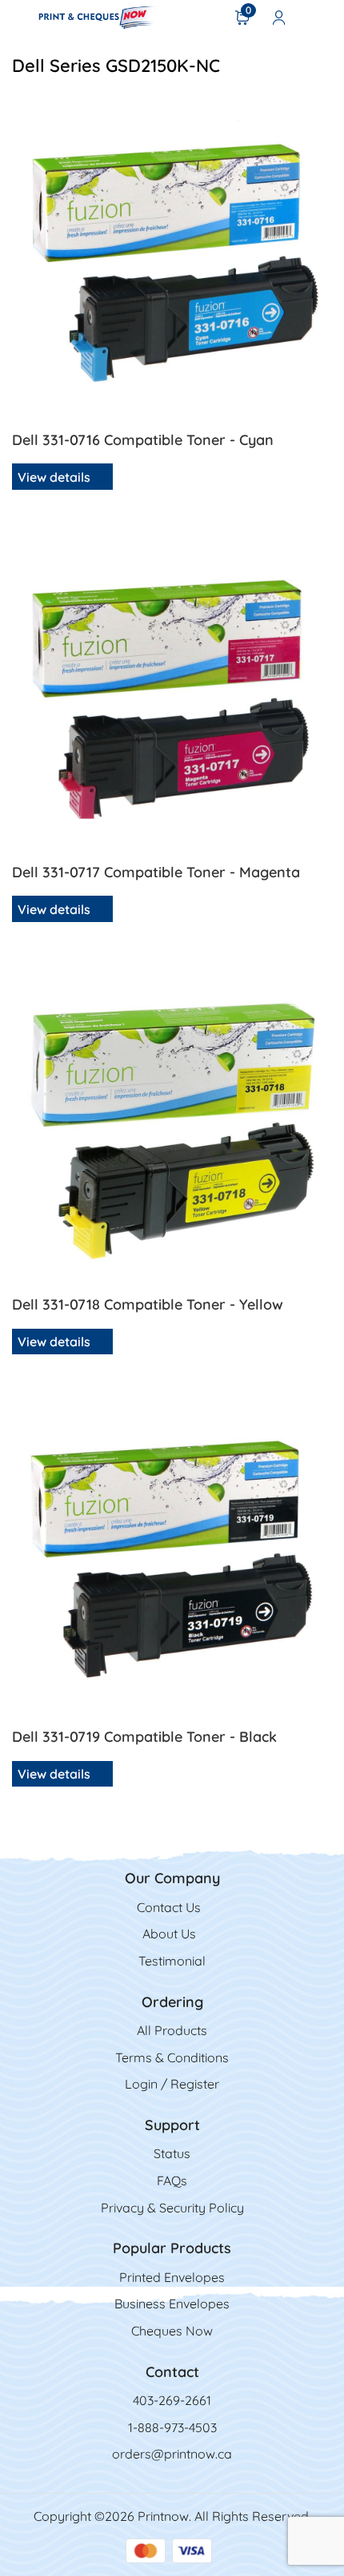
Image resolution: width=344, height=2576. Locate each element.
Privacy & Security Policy (172, 2208)
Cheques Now (172, 2331)
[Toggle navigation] (17, 17)
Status (172, 2153)
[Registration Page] (279, 17)
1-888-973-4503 (172, 2427)
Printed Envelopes (172, 2277)
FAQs (172, 2180)
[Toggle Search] (321, 17)
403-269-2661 (172, 2400)
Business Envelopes (172, 2304)
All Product (169, 2030)
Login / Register (172, 2084)
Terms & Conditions (172, 2057)
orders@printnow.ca (172, 2454)
